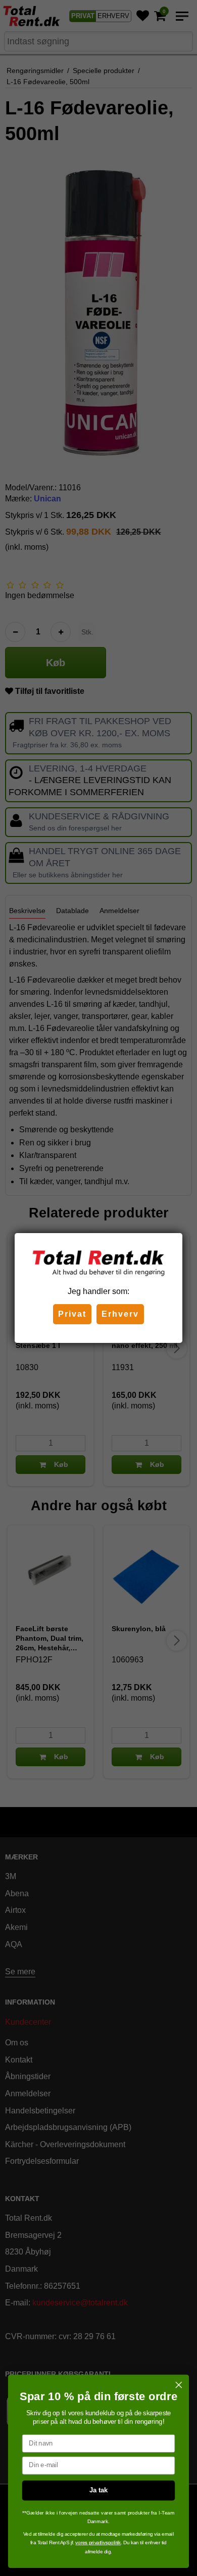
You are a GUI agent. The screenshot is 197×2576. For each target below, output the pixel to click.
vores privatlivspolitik (98, 2542)
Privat (72, 1314)
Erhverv (120, 1314)
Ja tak (98, 2490)
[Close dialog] (179, 2385)
